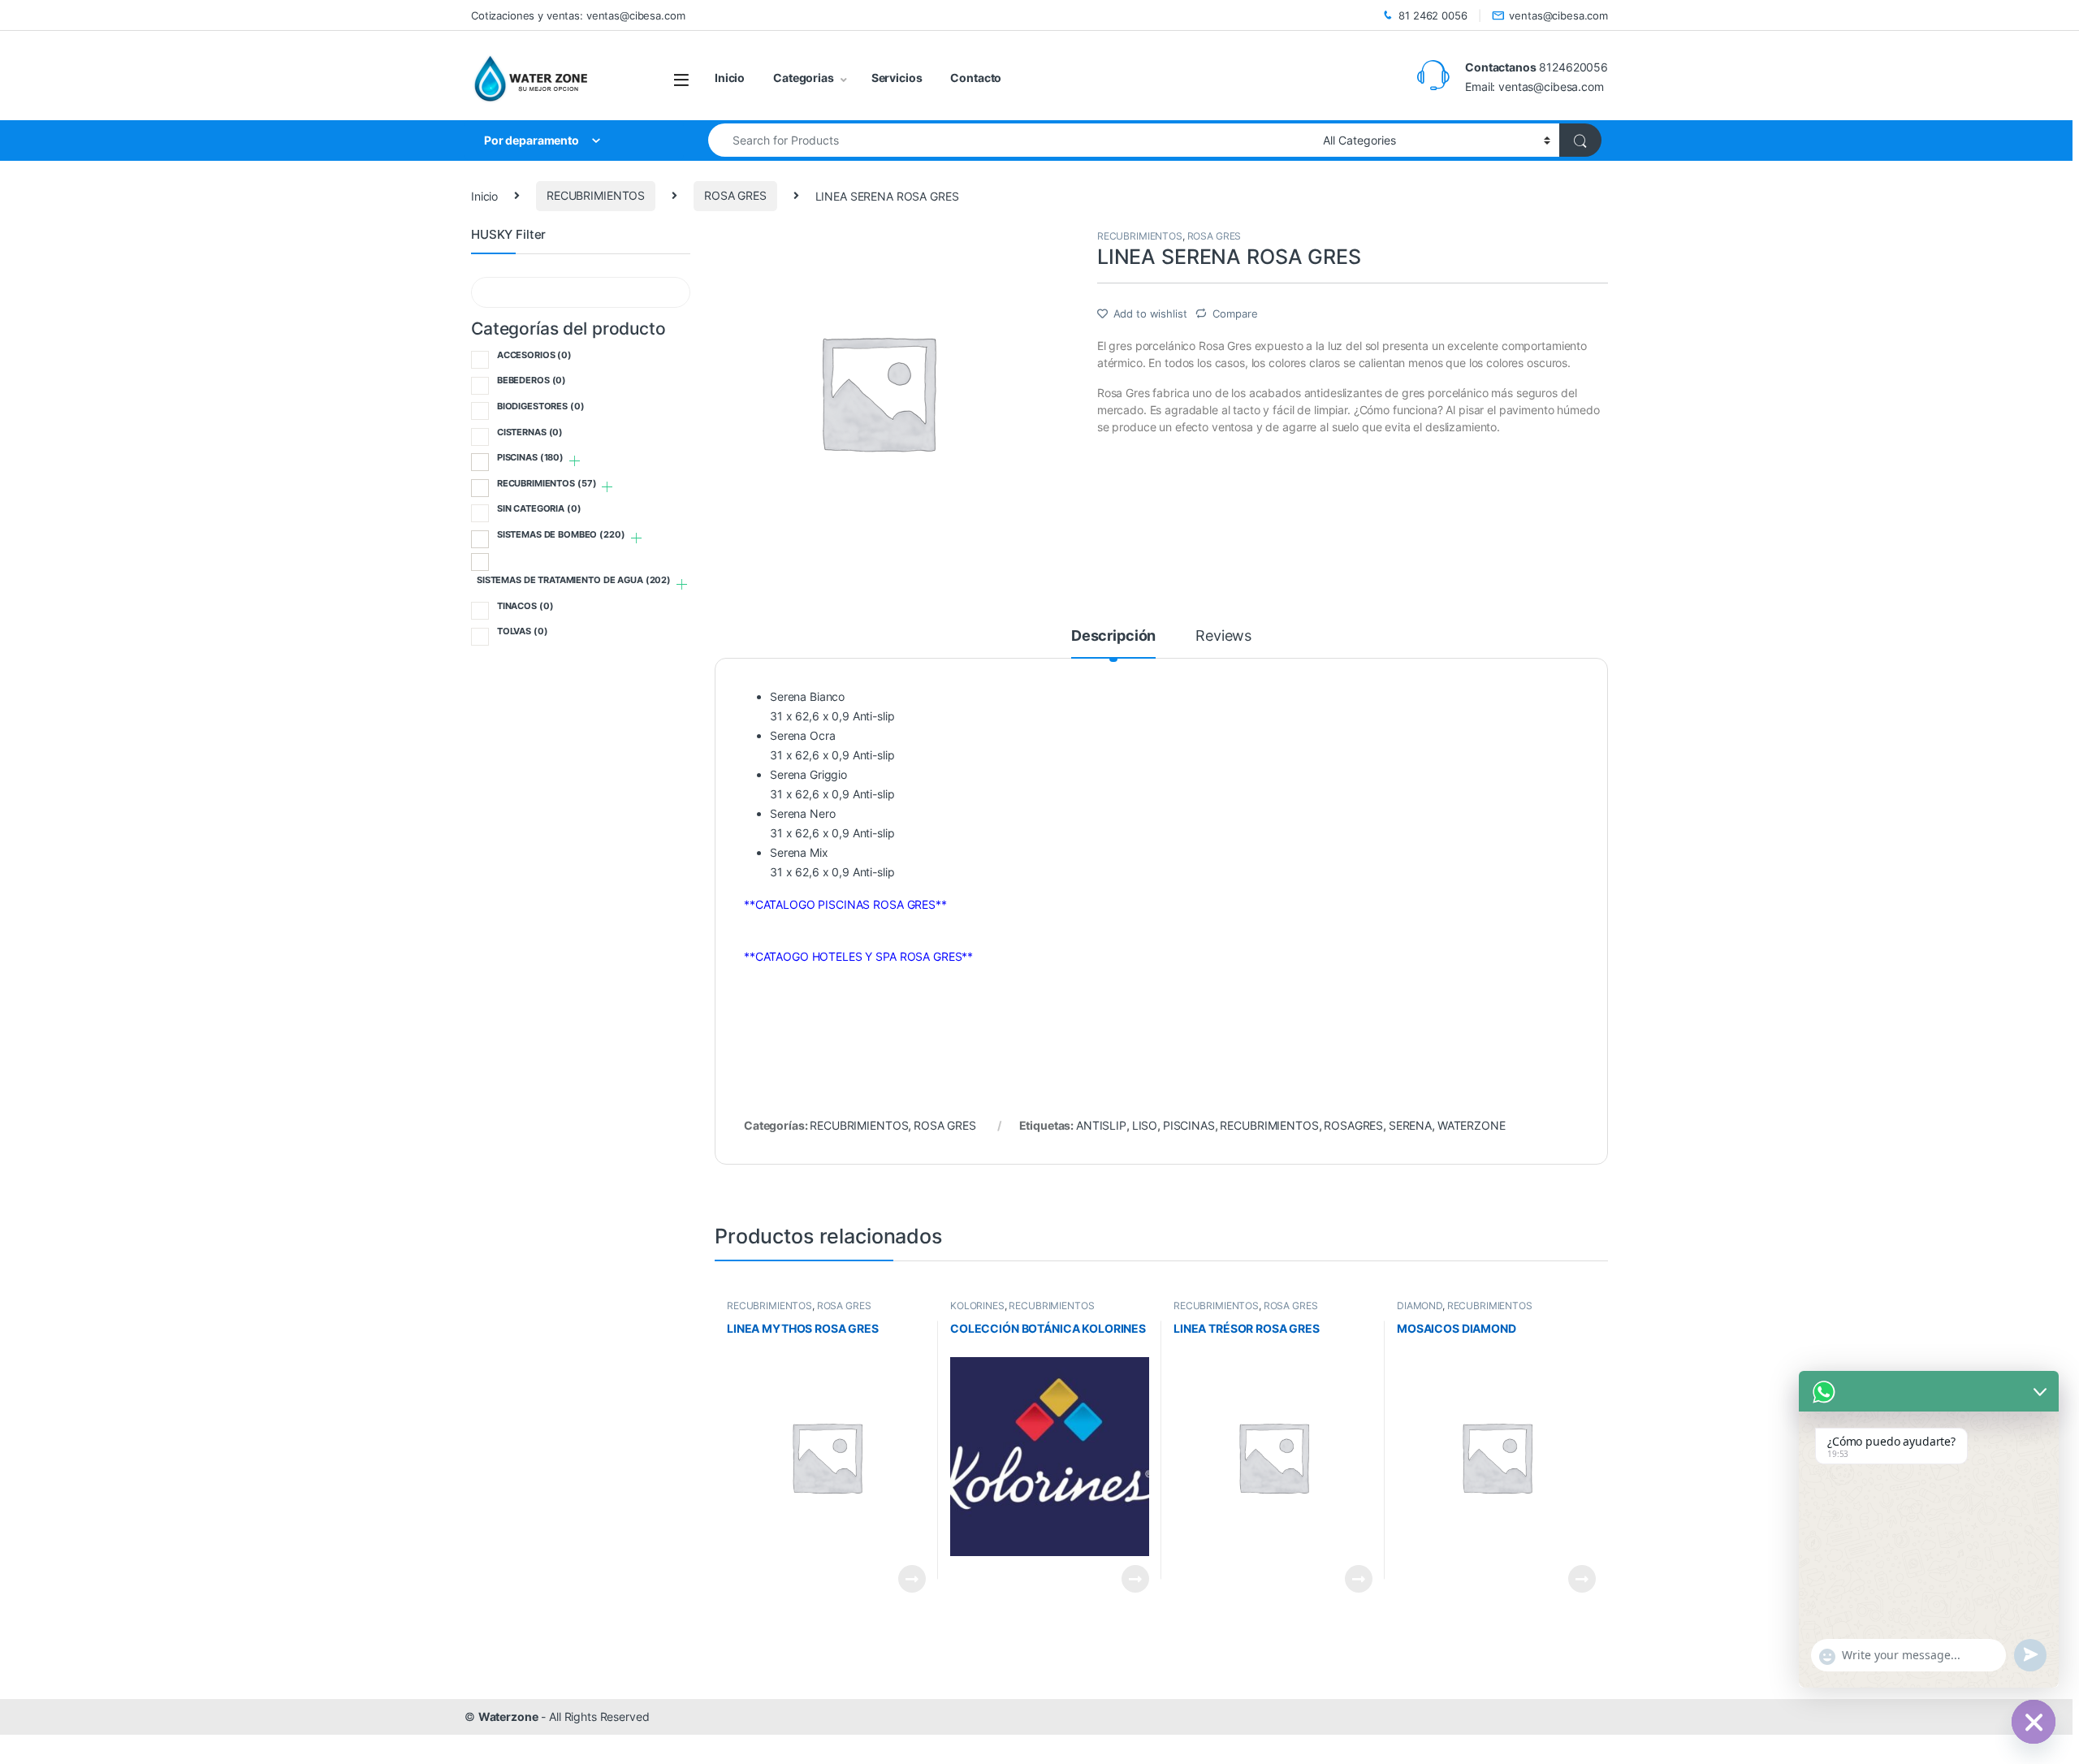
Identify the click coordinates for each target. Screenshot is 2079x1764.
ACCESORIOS (534, 355)
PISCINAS (1189, 1125)
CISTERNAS (530, 432)
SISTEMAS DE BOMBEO (561, 534)
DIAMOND (1420, 1306)
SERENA (1410, 1125)
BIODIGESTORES (541, 406)
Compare (1235, 313)
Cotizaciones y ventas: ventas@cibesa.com (578, 15)
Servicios (897, 78)
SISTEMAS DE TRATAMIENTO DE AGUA (574, 580)
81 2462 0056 (1433, 15)
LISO (1145, 1125)
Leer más (912, 1579)
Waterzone (508, 1716)
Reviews (1223, 636)
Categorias (804, 78)
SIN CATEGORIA (539, 508)
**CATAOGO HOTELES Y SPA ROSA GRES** (858, 956)
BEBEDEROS (532, 380)
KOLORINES (977, 1306)
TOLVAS (523, 631)
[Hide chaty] (2034, 1722)
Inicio (730, 78)
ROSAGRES (1353, 1125)
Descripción (1113, 636)
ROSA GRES (735, 195)
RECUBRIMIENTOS (596, 195)
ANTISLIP (1101, 1125)
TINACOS (525, 606)
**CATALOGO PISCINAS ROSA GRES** (845, 904)
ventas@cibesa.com (1558, 15)
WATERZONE (1472, 1125)
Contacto (976, 78)
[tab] (1113, 643)
